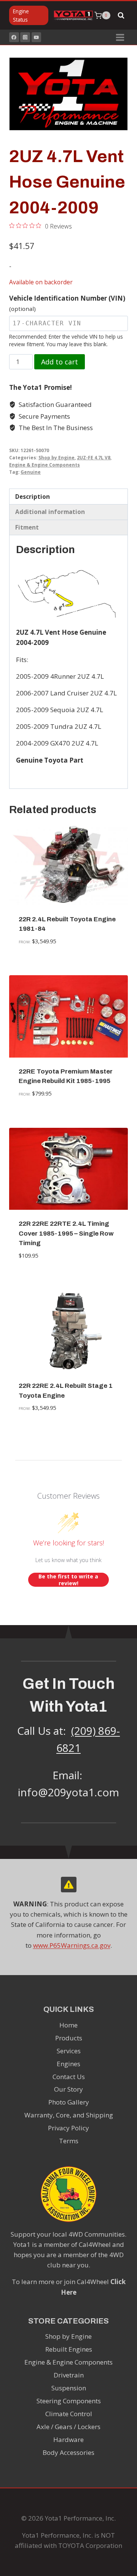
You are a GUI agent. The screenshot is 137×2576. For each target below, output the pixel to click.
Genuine (31, 472)
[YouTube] (37, 37)
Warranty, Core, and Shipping (69, 2115)
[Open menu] (120, 37)
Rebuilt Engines (69, 2349)
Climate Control (69, 2414)
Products (69, 2038)
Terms (69, 2141)
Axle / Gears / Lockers (68, 2427)
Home (68, 2025)
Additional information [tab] (50, 512)
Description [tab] (33, 497)
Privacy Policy (68, 2128)
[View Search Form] (121, 16)
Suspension (69, 2388)
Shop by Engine (57, 457)
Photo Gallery (69, 2102)
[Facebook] (14, 37)
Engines (68, 2064)
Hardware (68, 2440)
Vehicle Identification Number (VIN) (67, 303)
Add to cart (60, 362)
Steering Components (69, 2401)
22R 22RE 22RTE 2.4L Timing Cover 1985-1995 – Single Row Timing (66, 1233)
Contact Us (69, 2077)
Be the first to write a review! (68, 1580)
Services (69, 2051)
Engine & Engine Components (45, 465)
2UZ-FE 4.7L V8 (94, 457)
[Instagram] (25, 37)
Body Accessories (68, 2452)
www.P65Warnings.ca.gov (72, 1945)
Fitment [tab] (27, 527)
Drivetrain (69, 2375)
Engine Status (21, 15)
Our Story (68, 2089)
